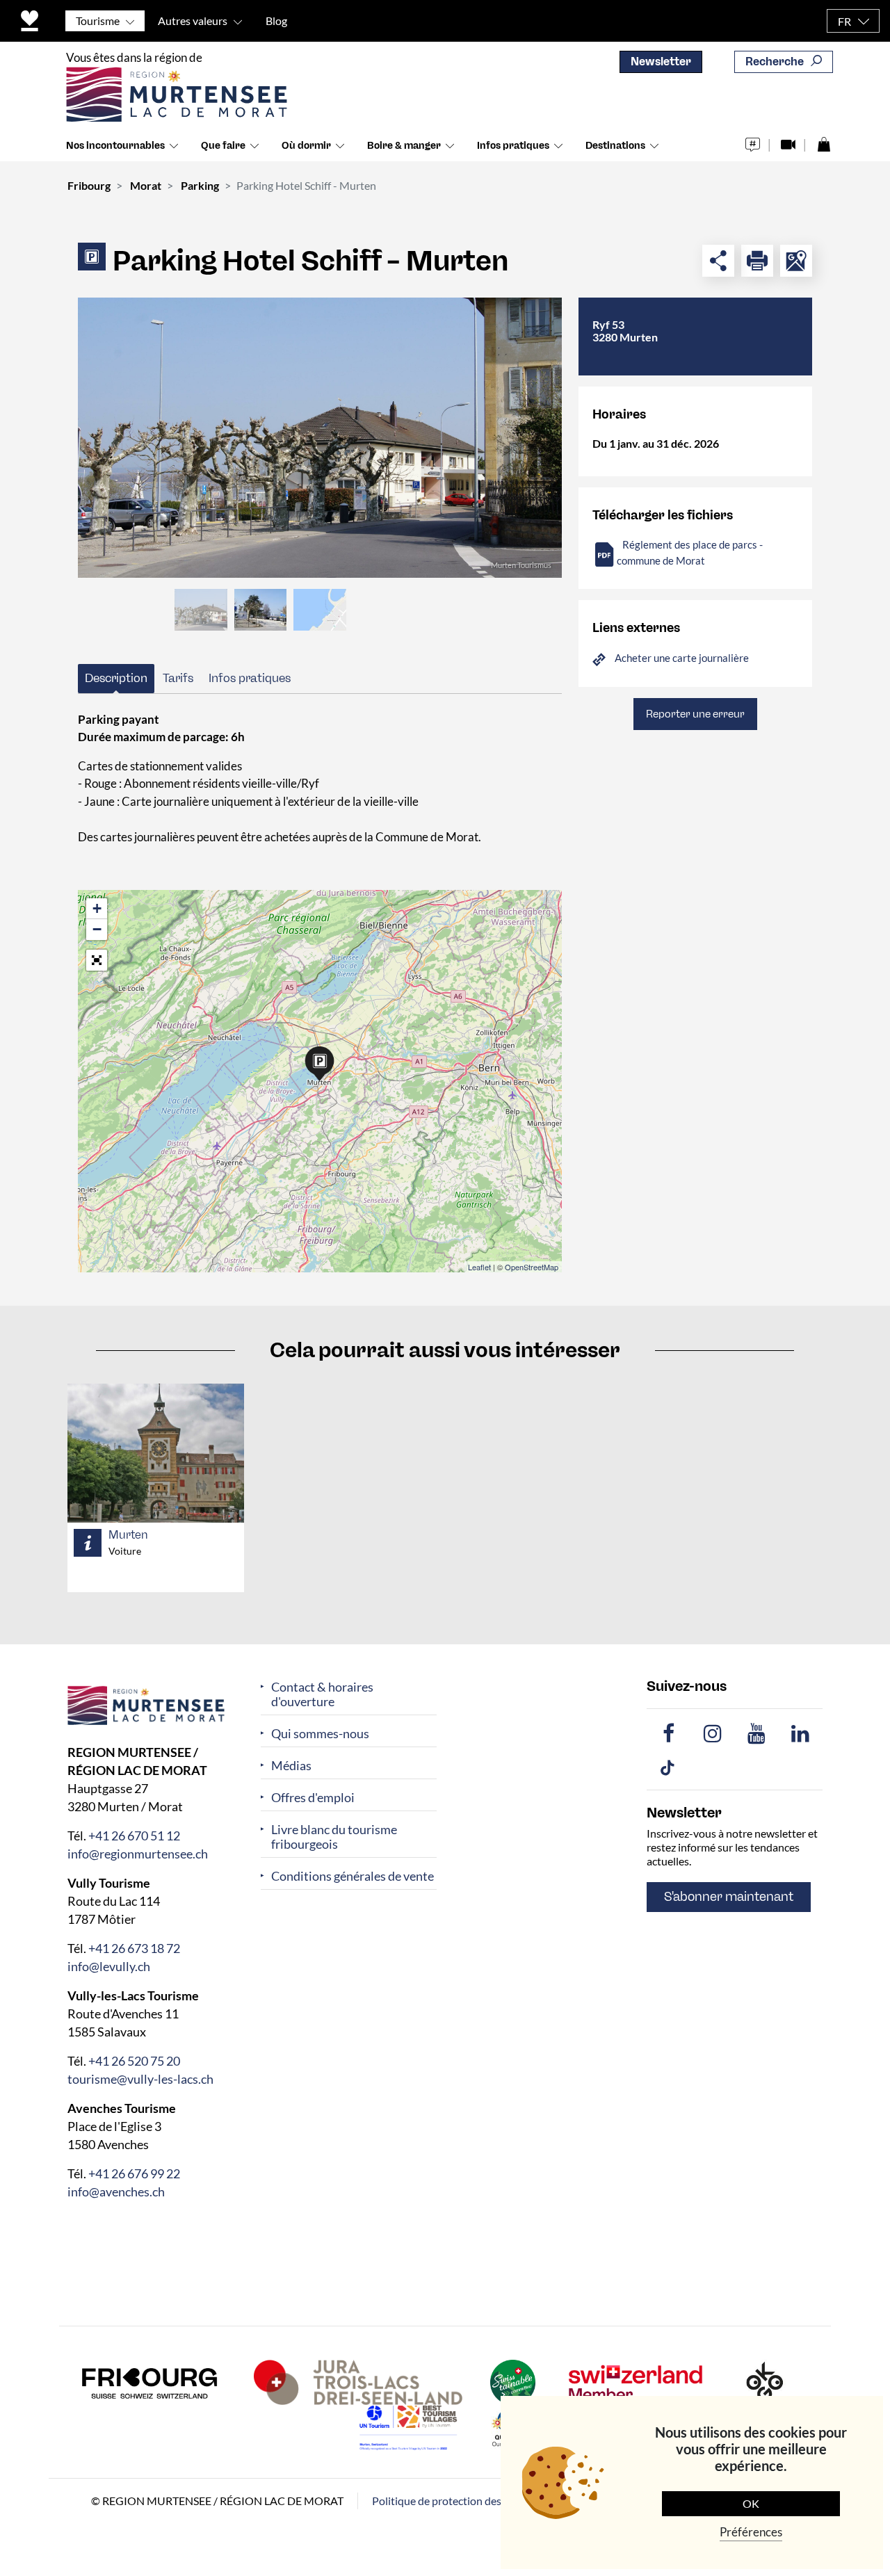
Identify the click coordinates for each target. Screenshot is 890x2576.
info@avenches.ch (116, 2192)
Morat (146, 185)
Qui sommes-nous (320, 1734)
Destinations (615, 146)
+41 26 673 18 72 (134, 1948)
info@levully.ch (109, 1966)
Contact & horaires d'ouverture (322, 1694)
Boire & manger (404, 146)
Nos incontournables (115, 146)
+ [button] (97, 908)
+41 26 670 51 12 (134, 1836)
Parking (200, 185)
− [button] (97, 929)
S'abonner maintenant (729, 1897)
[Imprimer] (757, 261)
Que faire (223, 146)
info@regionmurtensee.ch (138, 1854)
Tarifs (178, 678)
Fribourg (89, 185)
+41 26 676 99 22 (134, 2173)
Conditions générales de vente (353, 1876)
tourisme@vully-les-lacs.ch (140, 2079)
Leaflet (479, 1267)
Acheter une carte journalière (682, 658)
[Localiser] (796, 261)
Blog (276, 21)
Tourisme (98, 21)
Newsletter (661, 62)
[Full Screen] (97, 960)
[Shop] (824, 141)
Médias (291, 1766)
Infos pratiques (513, 146)
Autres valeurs (193, 21)
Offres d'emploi (313, 1798)
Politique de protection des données (458, 2501)
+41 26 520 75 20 (134, 2061)
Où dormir (306, 146)
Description (116, 678)
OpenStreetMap (532, 1267)
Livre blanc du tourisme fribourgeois (334, 1837)
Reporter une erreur (695, 714)
